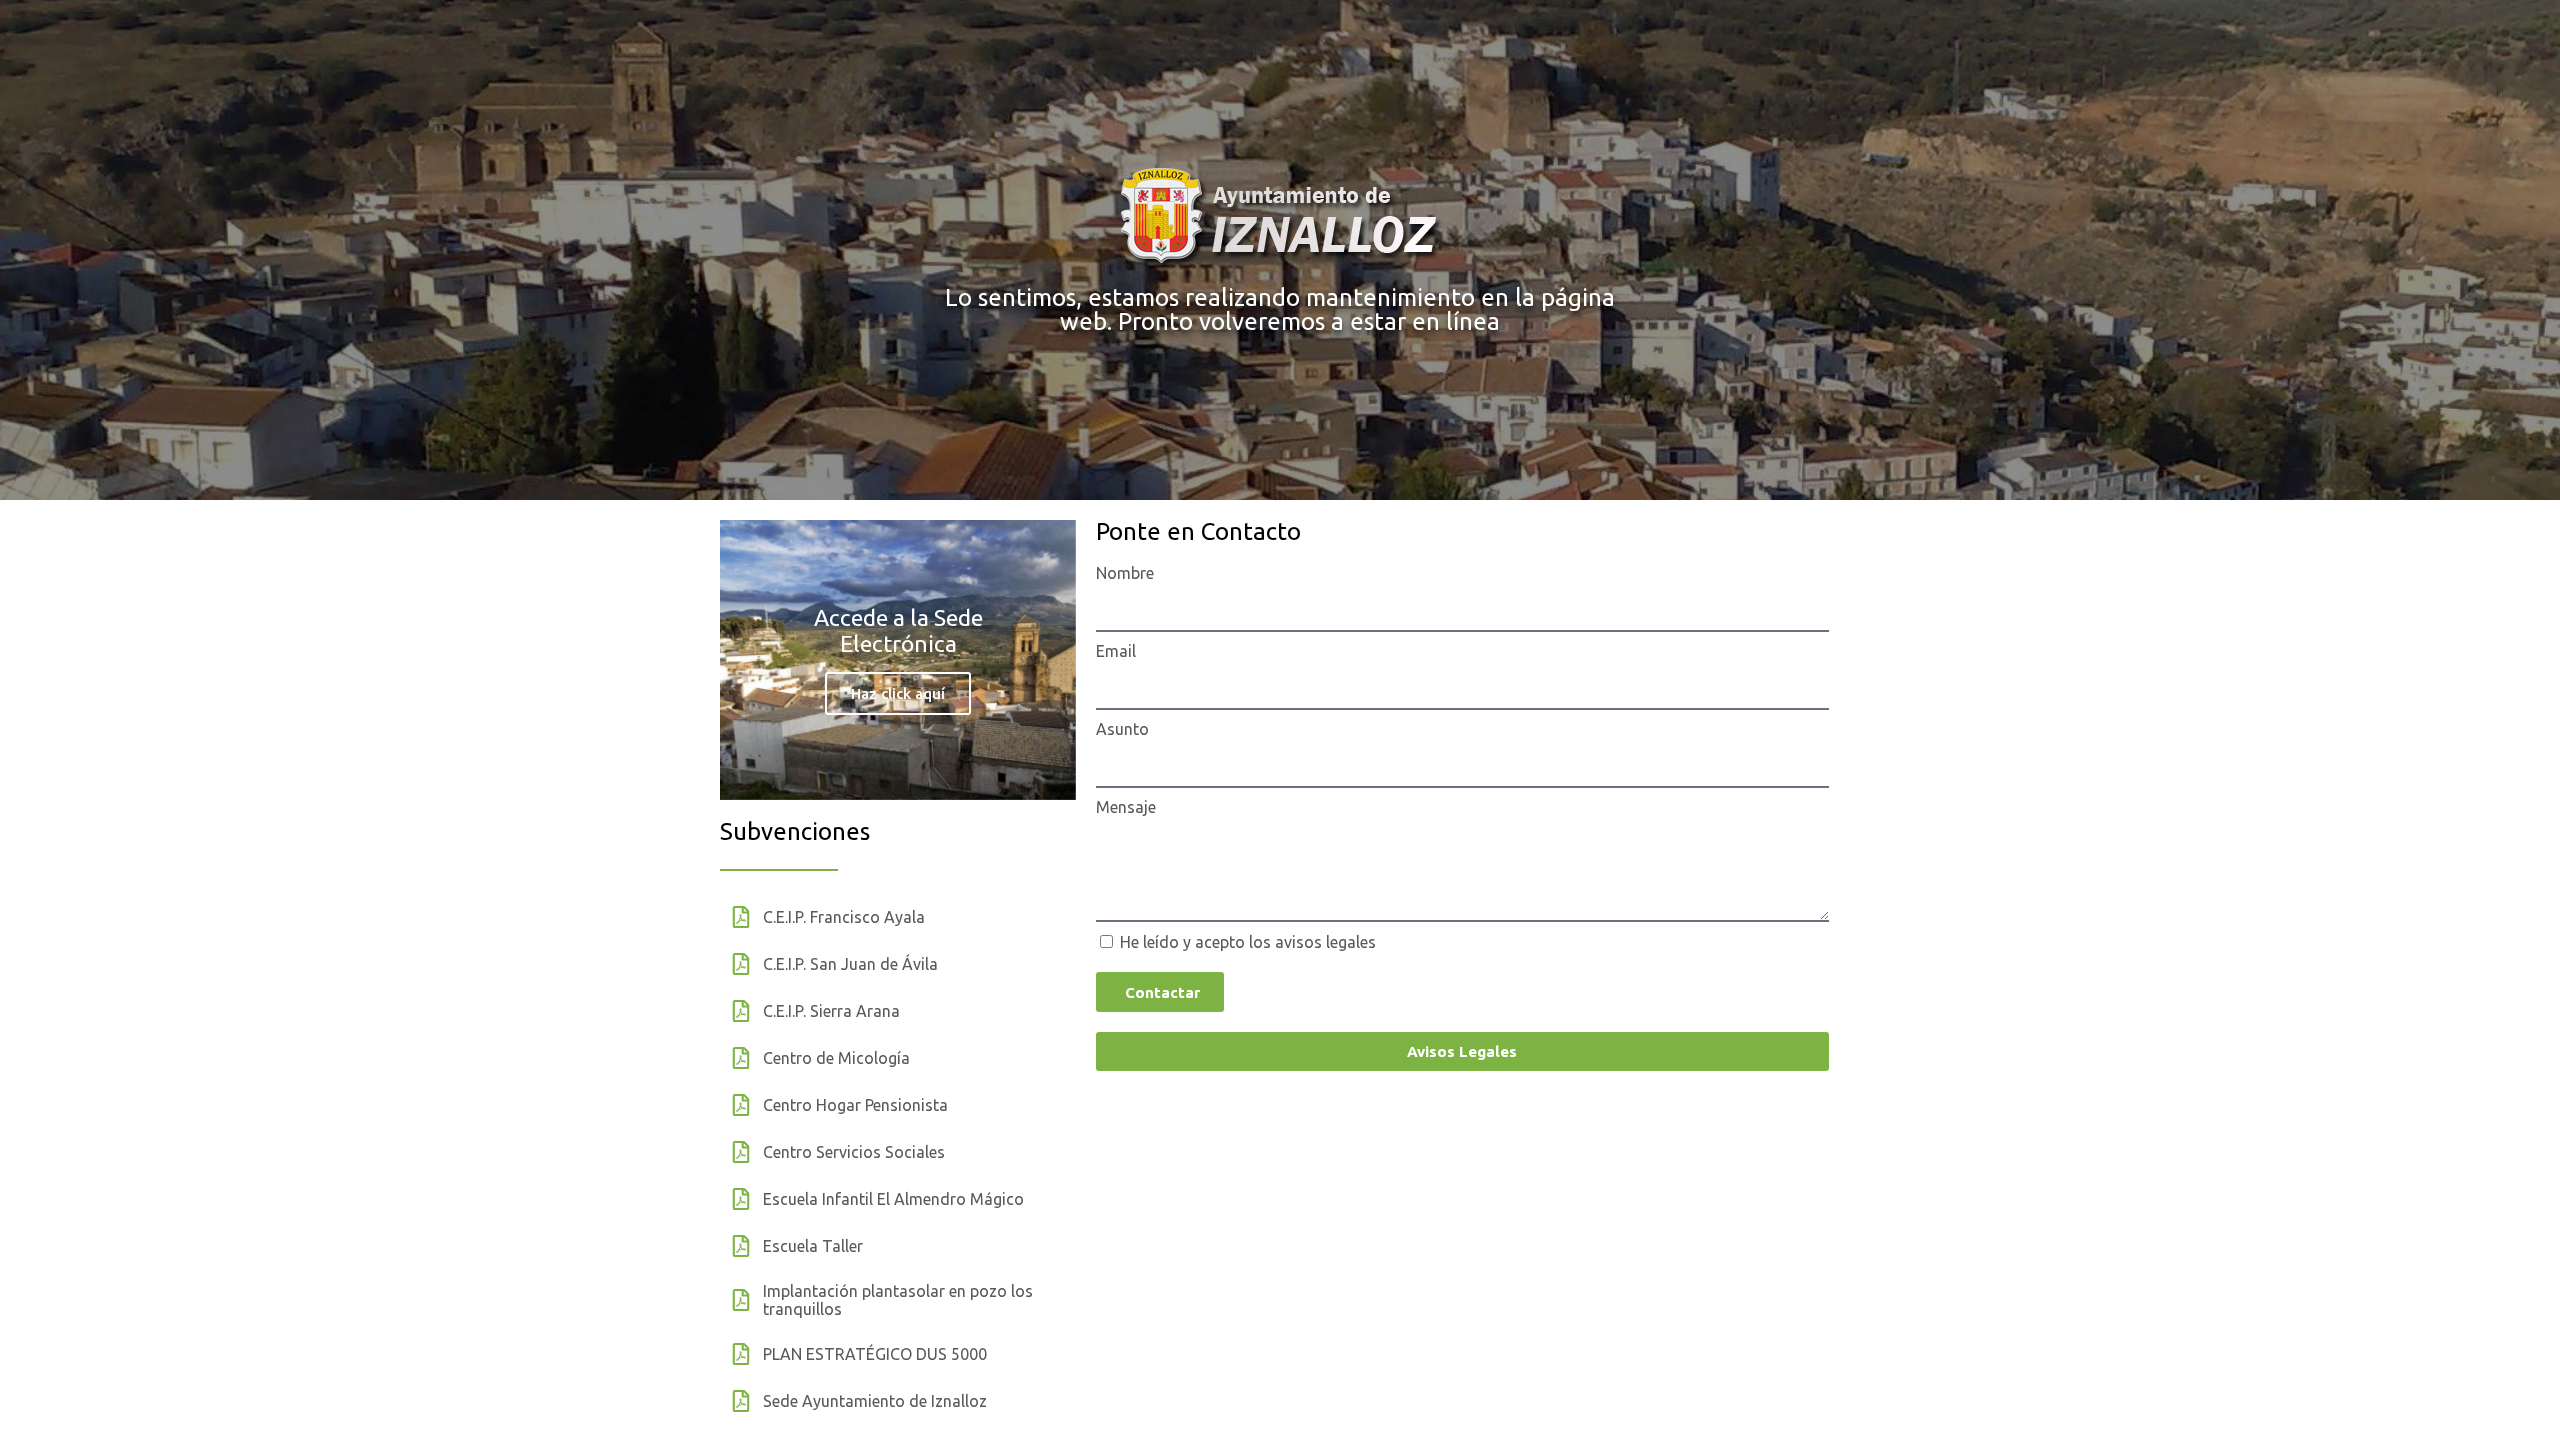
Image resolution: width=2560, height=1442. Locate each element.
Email (1116, 651)
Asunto (1122, 729)
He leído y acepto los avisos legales (1248, 942)
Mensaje (1126, 807)
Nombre (1125, 573)
